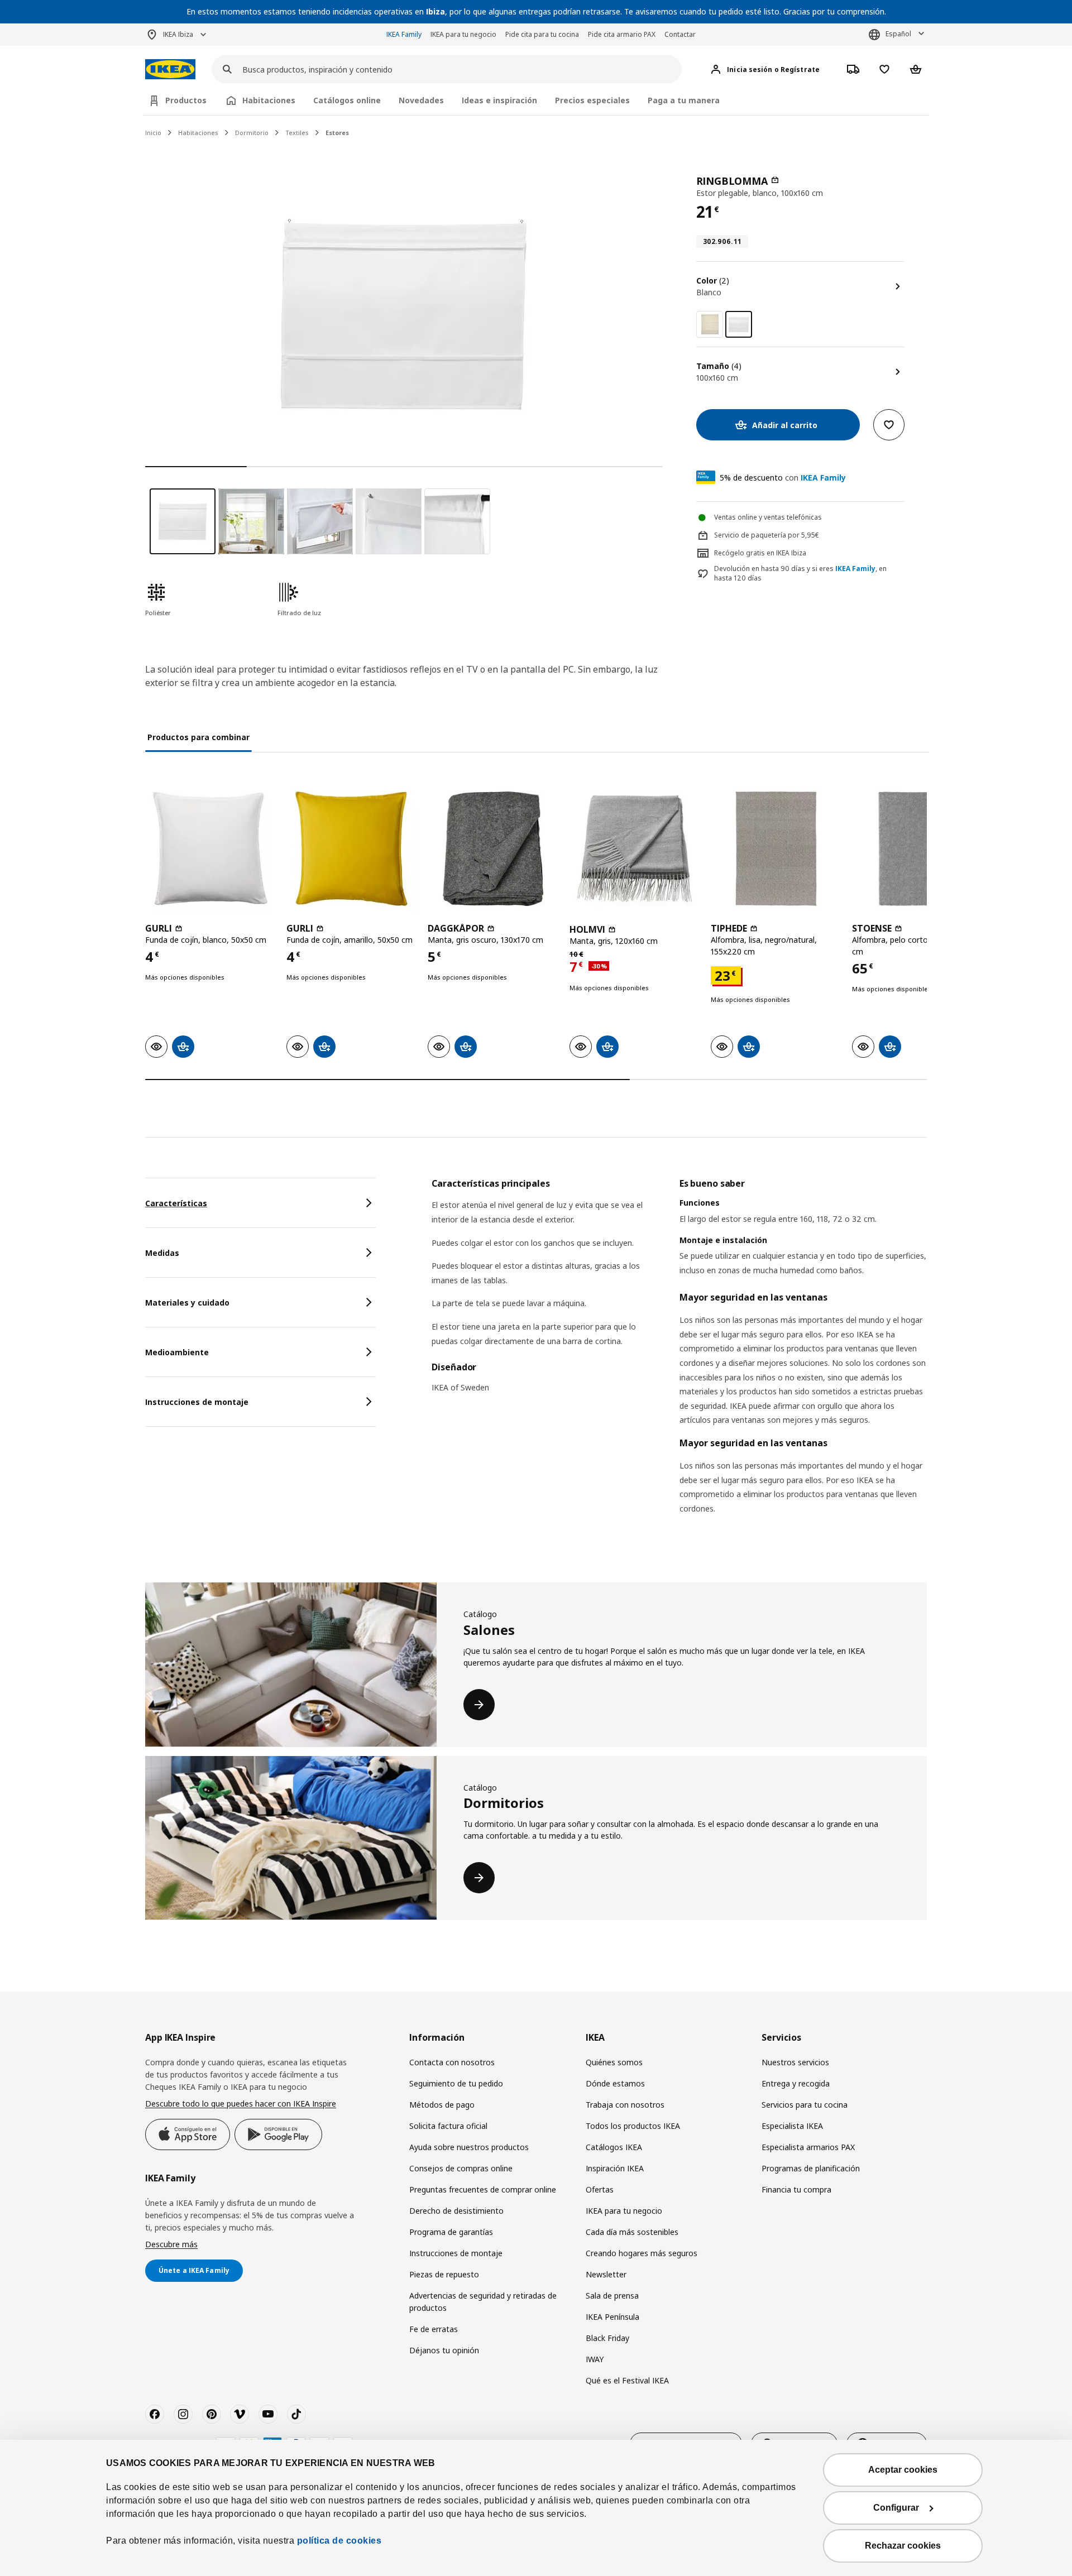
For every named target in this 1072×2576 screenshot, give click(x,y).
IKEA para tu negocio (463, 34)
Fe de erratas (434, 2329)
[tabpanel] (679, 1360)
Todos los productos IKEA (633, 2126)
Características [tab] (176, 1203)
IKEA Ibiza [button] (178, 34)
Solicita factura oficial (448, 2126)
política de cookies (339, 2541)
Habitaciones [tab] (269, 100)
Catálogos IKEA (614, 2147)
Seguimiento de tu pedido (456, 2083)
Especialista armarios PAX (808, 2147)
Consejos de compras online (461, 2168)
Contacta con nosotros (452, 2062)
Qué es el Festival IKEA (627, 2380)
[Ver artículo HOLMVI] (635, 849)
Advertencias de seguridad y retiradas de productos (483, 2302)
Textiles (297, 133)
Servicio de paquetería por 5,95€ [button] (767, 535)
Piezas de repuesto (444, 2274)
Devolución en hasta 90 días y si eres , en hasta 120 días (800, 574)
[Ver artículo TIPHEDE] (776, 849)
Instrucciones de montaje (456, 2253)
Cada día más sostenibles (632, 2232)
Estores (337, 133)
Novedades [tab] (421, 100)
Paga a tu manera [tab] (684, 100)
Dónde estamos (615, 2083)
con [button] (783, 478)
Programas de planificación (811, 2168)
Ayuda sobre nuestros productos (469, 2147)
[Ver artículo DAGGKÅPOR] (493, 849)
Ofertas (600, 2189)
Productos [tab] (186, 100)
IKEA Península (612, 2317)
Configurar (896, 2508)
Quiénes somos (614, 2062)
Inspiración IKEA (615, 2168)
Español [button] (898, 34)
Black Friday (607, 2338)
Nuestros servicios (795, 2062)
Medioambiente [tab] (177, 1352)
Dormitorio (252, 133)
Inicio (153, 133)
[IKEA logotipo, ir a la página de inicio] (170, 69)
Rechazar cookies (903, 2546)
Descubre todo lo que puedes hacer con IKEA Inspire (241, 2104)
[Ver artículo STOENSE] (917, 849)
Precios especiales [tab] (592, 100)
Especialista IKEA (792, 2126)
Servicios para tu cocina (805, 2105)
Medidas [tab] (162, 1253)
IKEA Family (404, 34)
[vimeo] (240, 2414)
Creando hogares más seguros (642, 2253)
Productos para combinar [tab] (198, 737)
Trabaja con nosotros (625, 2105)
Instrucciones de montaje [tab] (197, 1402)
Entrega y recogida (796, 2083)
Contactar (680, 34)
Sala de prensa (612, 2296)
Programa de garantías (451, 2232)
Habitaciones (198, 133)
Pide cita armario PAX (622, 34)
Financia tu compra (796, 2189)
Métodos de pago (442, 2105)
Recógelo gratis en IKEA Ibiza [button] (760, 553)
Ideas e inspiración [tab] (499, 100)
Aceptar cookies (903, 2470)
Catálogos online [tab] (347, 100)
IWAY (595, 2359)
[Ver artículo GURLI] (210, 849)
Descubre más (171, 2244)
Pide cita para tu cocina (542, 34)
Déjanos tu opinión (444, 2350)
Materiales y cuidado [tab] (187, 1303)
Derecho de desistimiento (456, 2211)
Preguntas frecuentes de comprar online (483, 2189)
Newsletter (606, 2274)
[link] (710, 324)
